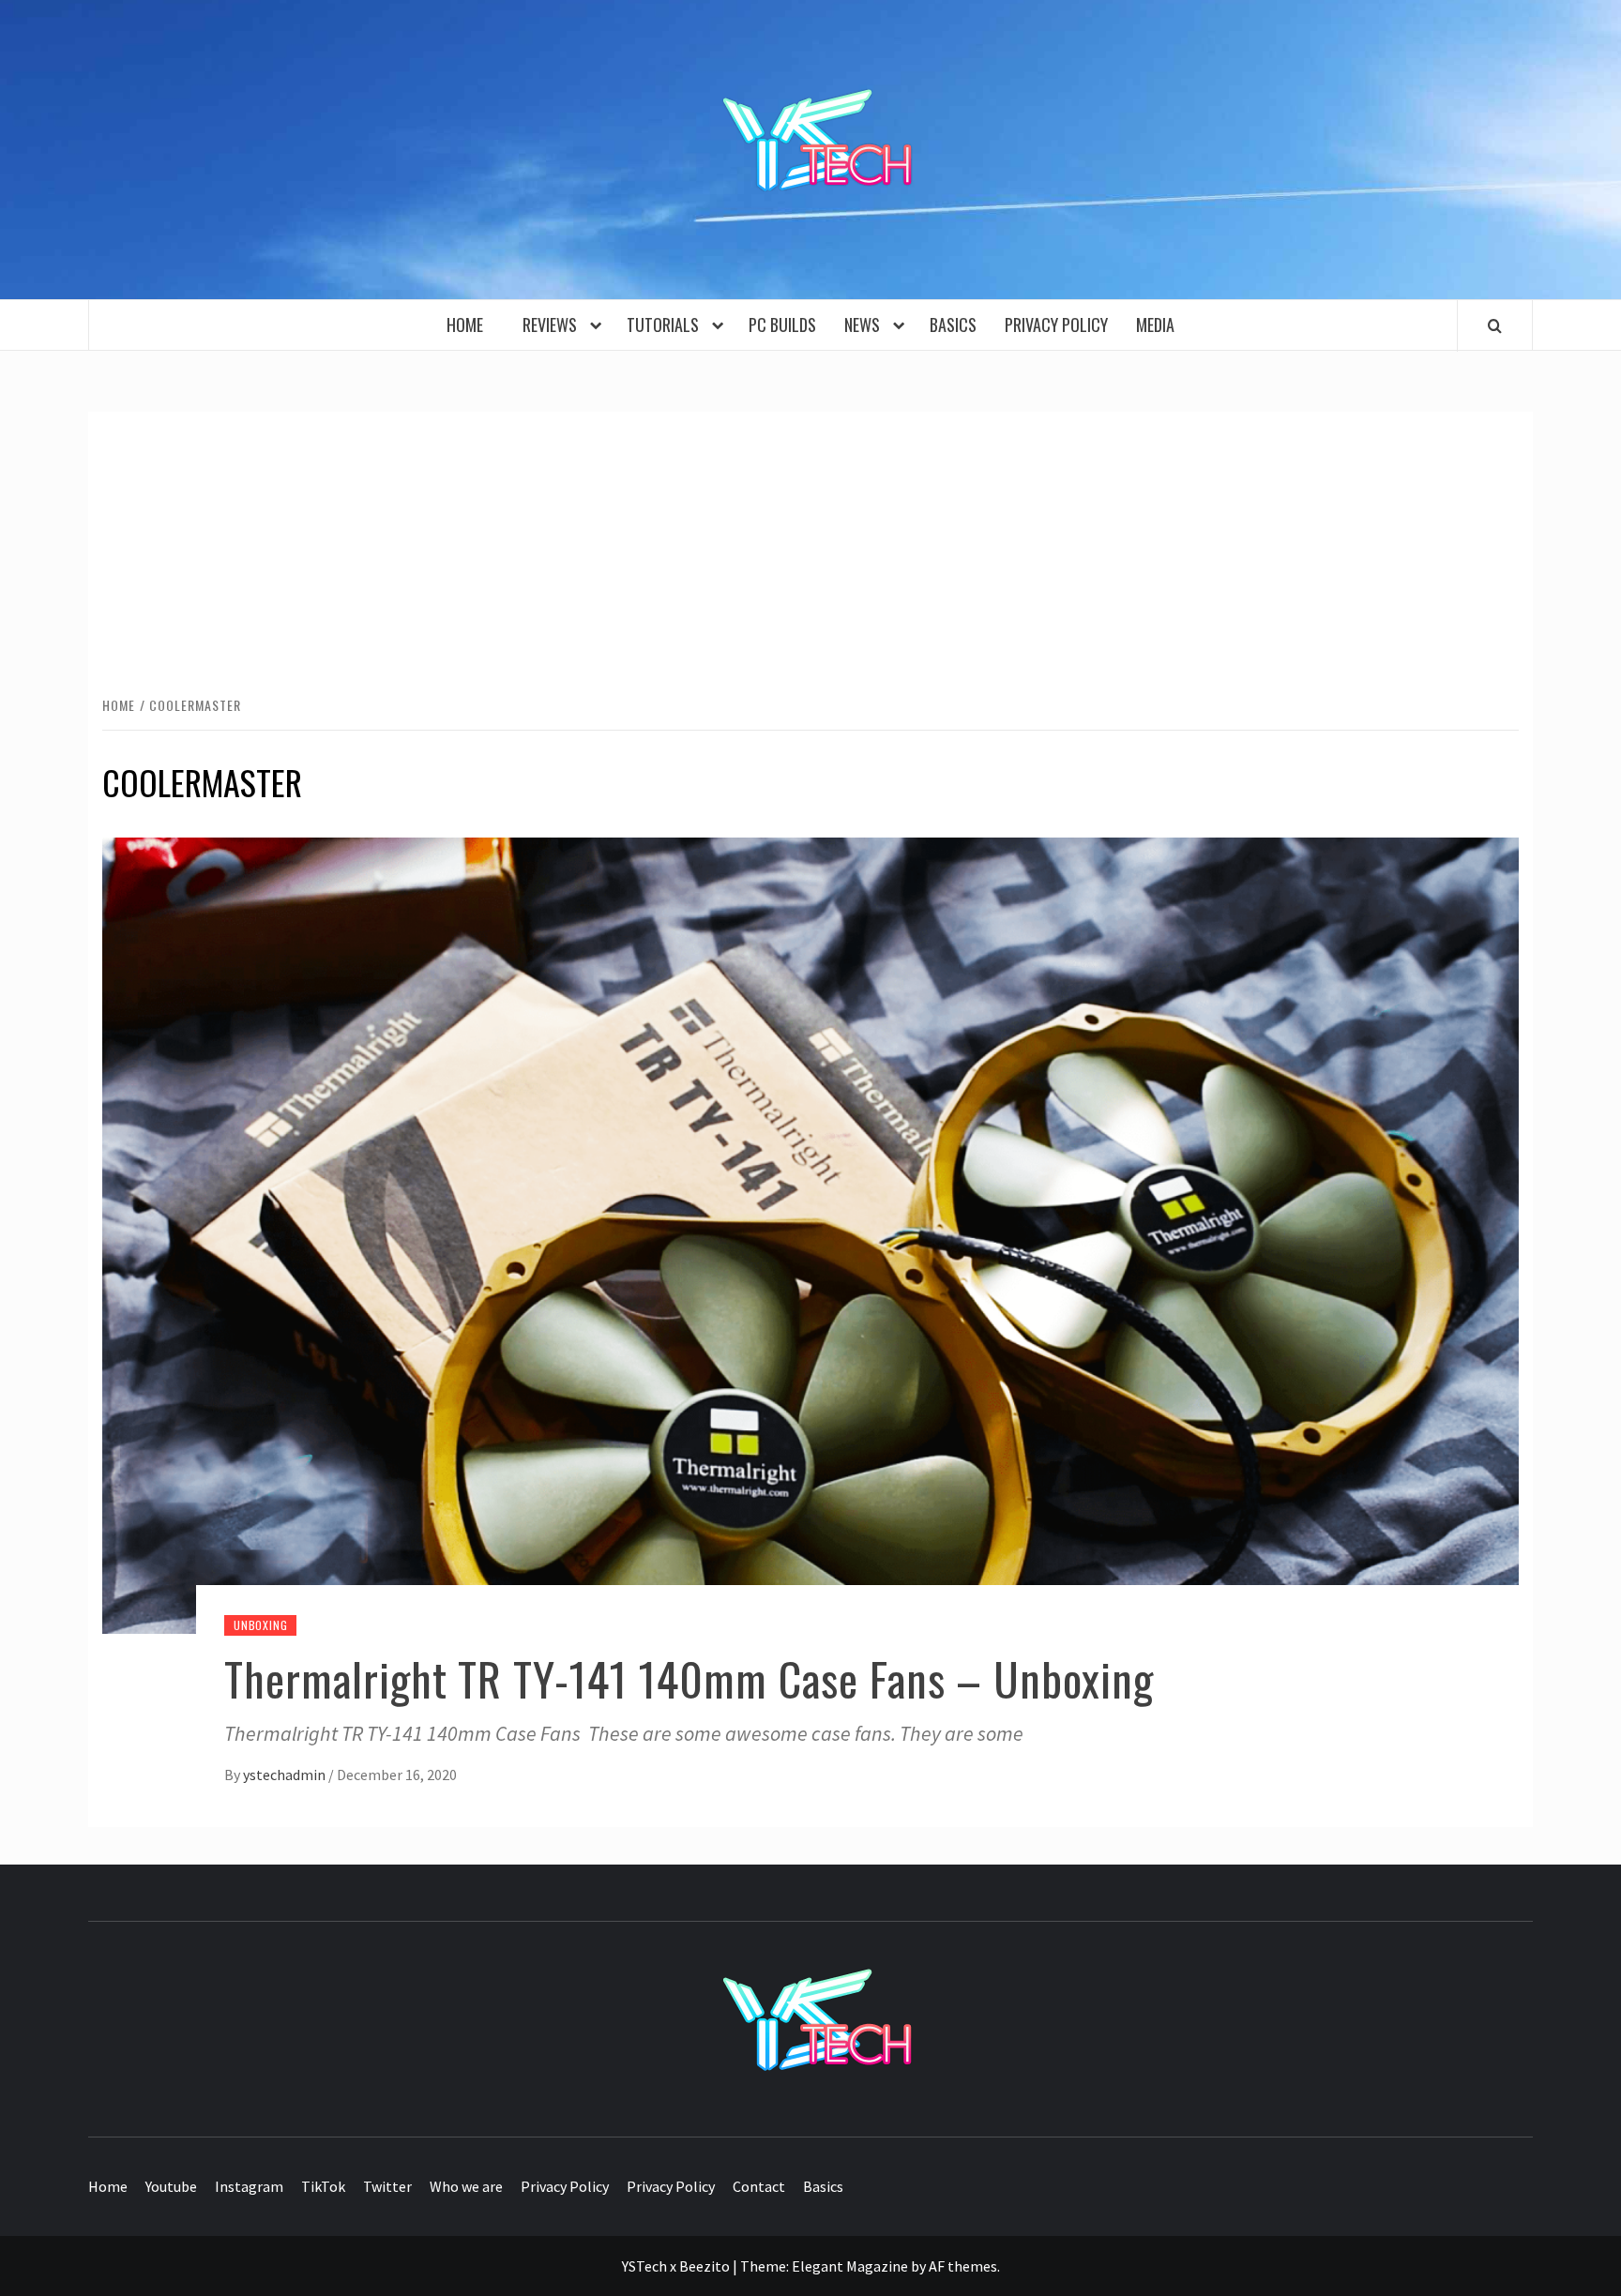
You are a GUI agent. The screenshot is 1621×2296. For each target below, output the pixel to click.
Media (1155, 325)
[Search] (1495, 325)
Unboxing (260, 1625)
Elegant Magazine (850, 2266)
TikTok (323, 2186)
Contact (759, 2186)
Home (470, 325)
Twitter (387, 2186)
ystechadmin (286, 1775)
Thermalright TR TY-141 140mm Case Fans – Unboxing (689, 1678)
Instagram (249, 2186)
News (866, 325)
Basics (953, 325)
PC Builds (782, 325)
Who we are (466, 2186)
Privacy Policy (1056, 325)
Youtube (171, 2186)
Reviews (553, 325)
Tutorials (667, 325)
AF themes (963, 2266)
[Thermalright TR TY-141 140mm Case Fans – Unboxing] (810, 1233)
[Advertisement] (810, 552)
